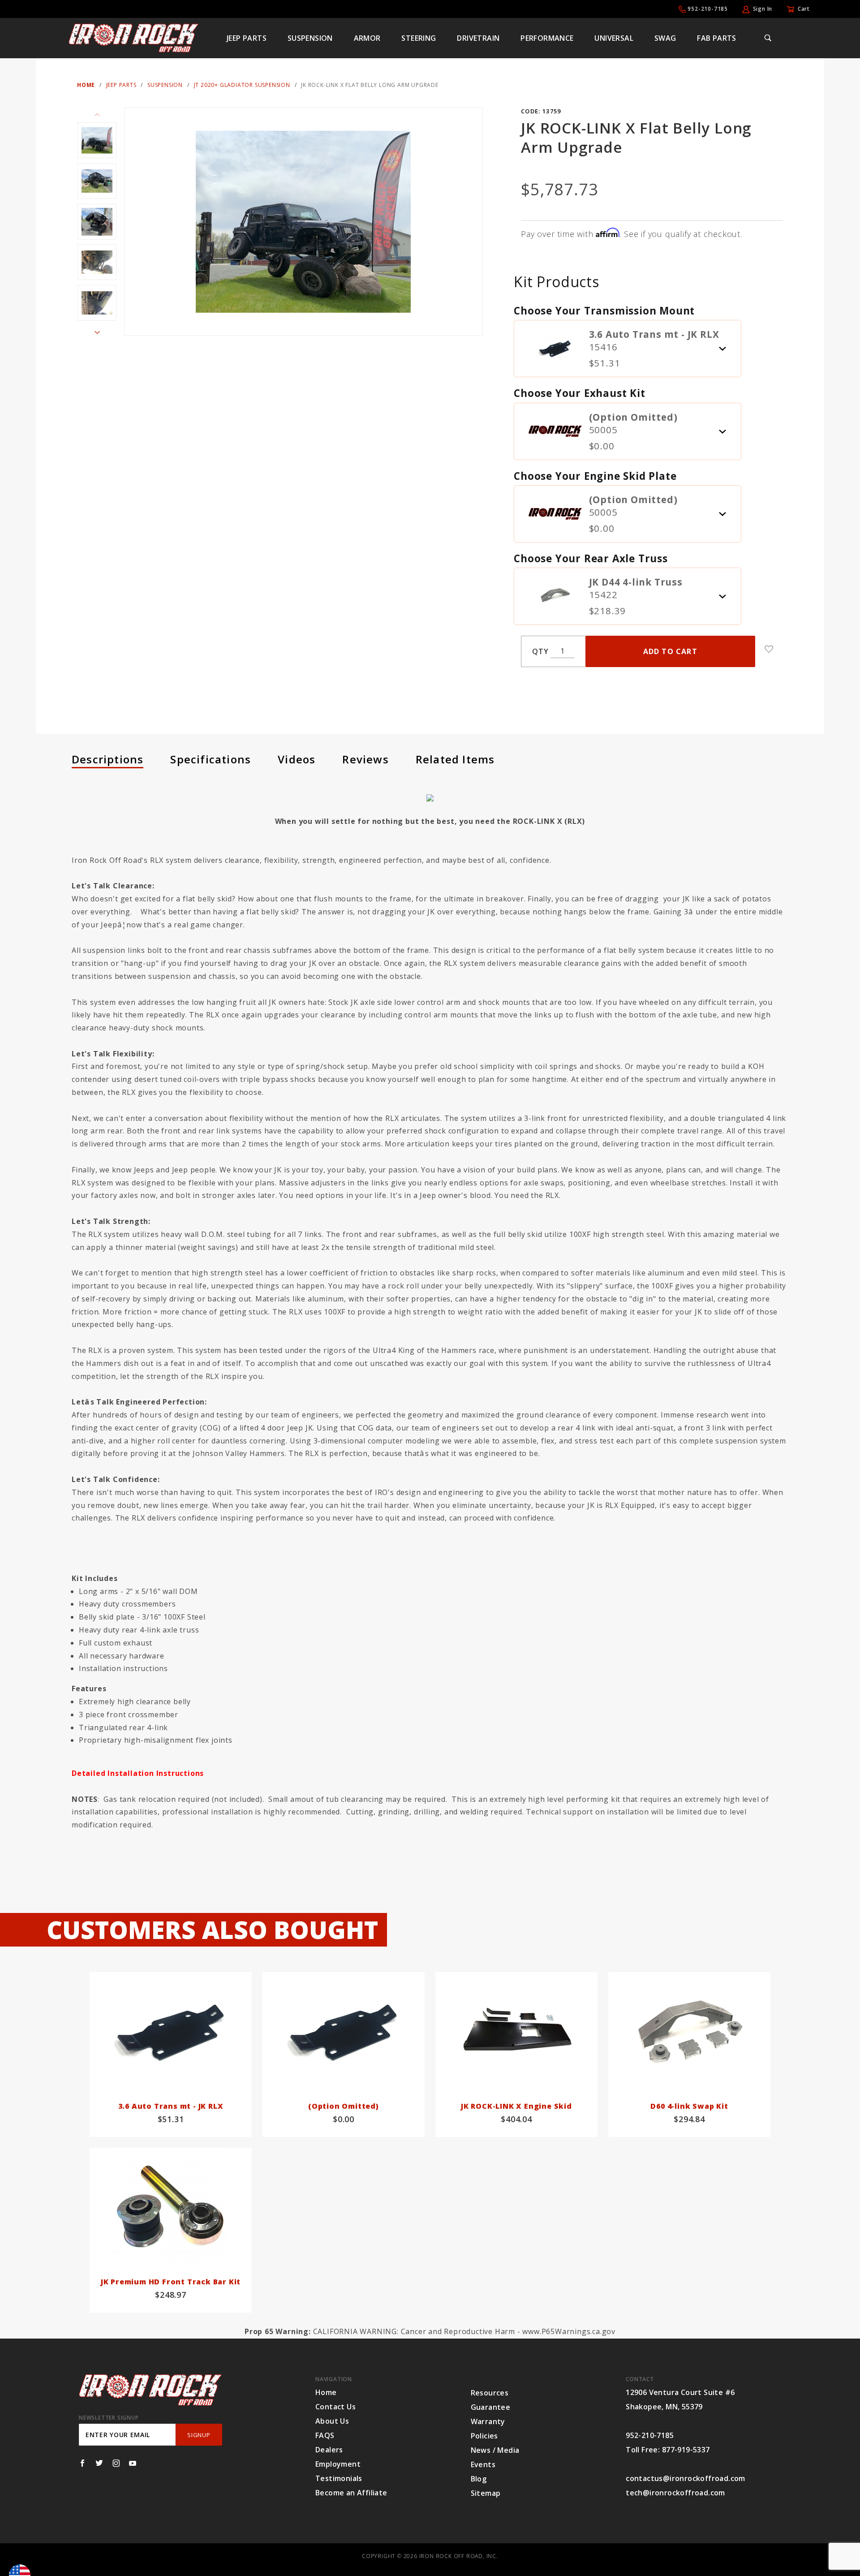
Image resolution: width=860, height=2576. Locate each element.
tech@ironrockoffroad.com (675, 2493)
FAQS (325, 2435)
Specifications (211, 759)
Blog (479, 2479)
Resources (490, 2393)
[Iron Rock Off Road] (134, 37)
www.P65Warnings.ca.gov (569, 2331)
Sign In (763, 9)
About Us (332, 2421)
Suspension (310, 38)
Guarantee (491, 2407)
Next (97, 332)
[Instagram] (116, 2463)
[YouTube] (133, 2463)
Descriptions (107, 759)
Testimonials (339, 2478)
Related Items (455, 759)
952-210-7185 (708, 9)
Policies (484, 2436)
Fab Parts (717, 38)
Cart (804, 9)
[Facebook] (82, 2463)
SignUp (199, 2435)
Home (326, 2392)
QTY (540, 651)
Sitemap (486, 2493)
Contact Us (335, 2407)
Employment (338, 2464)
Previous (97, 115)
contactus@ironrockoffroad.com (686, 2478)
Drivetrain (478, 38)
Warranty (488, 2421)
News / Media (495, 2450)
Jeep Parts (247, 38)
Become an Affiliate (351, 2493)
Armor (367, 38)
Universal (614, 38)
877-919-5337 (686, 2450)
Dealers (329, 2450)
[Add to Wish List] (769, 649)
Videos (297, 759)
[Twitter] (99, 2463)
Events (483, 2464)
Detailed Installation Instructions (138, 1773)
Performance (547, 38)
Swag (665, 38)
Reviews (365, 759)
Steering (419, 38)
